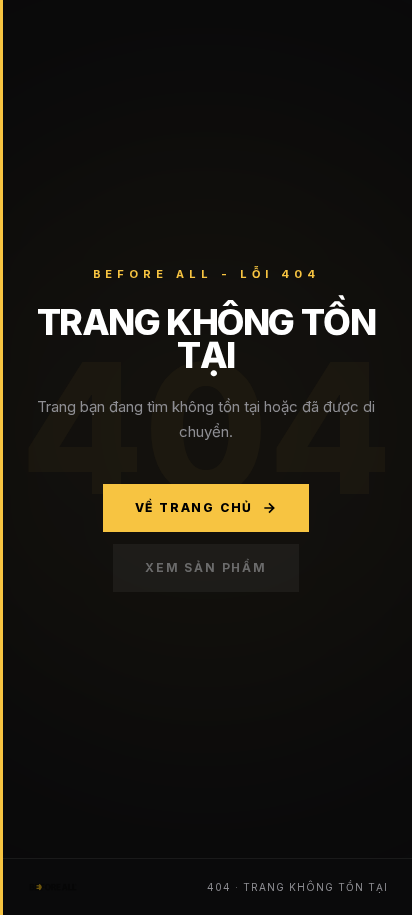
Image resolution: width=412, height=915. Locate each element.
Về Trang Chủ (194, 507)
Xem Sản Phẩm (206, 567)
